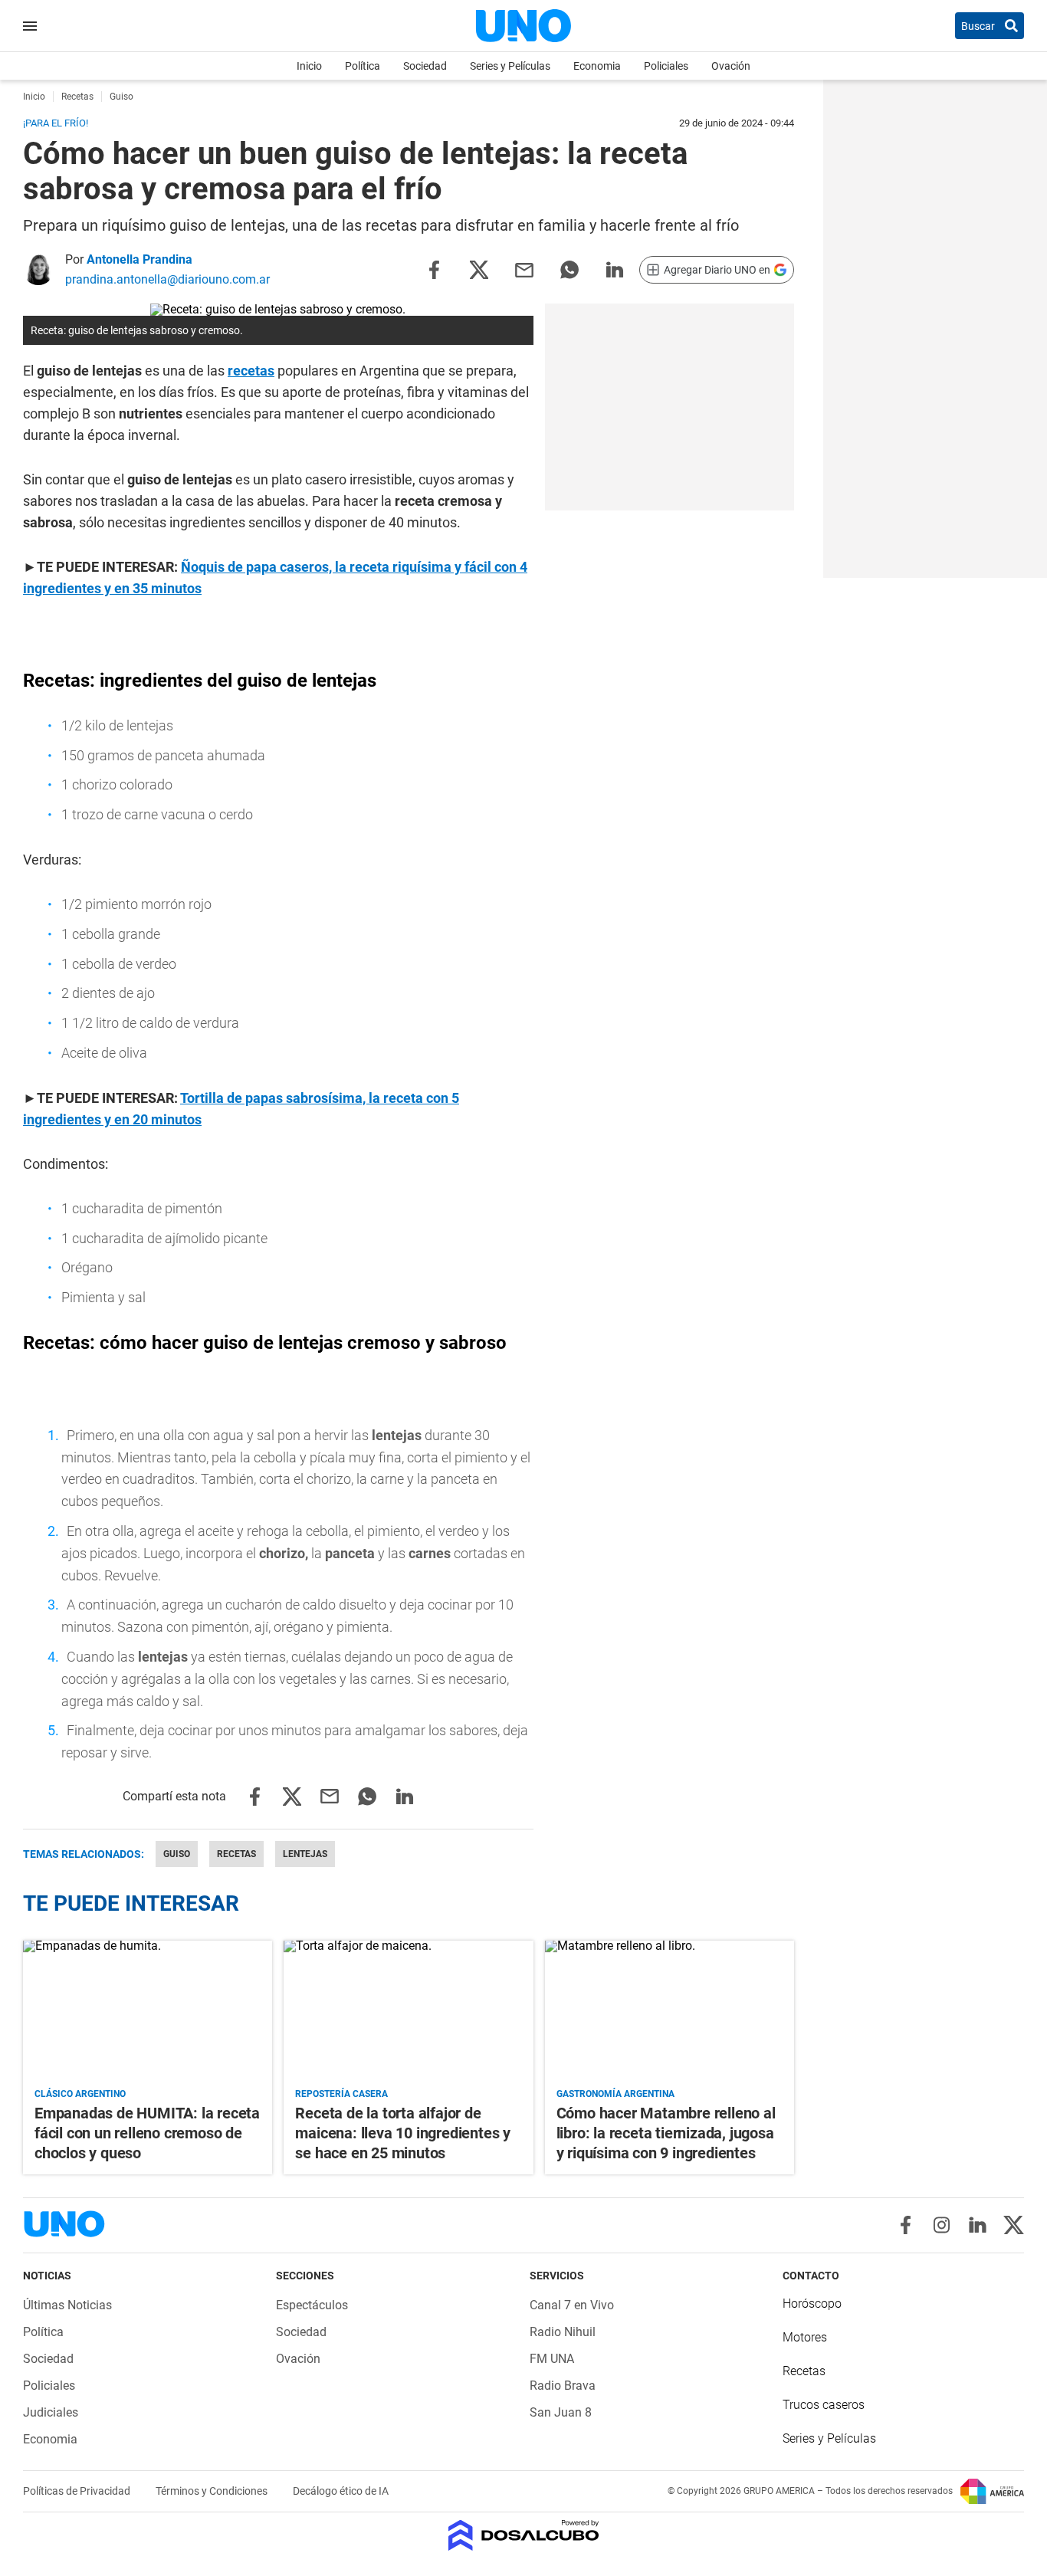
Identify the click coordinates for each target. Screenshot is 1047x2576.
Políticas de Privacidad (78, 2491)
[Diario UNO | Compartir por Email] (524, 269)
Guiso (177, 1854)
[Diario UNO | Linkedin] (978, 2225)
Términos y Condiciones (213, 2491)
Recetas (236, 1854)
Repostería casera (341, 2094)
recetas (251, 371)
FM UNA (552, 2359)
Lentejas (305, 1854)
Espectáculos (312, 2305)
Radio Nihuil (563, 2332)
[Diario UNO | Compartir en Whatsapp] (569, 269)
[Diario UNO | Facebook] (906, 2225)
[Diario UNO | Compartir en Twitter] (479, 269)
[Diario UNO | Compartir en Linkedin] (615, 269)
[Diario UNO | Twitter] (1014, 2225)
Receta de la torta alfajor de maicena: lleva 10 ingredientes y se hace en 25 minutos (403, 2133)
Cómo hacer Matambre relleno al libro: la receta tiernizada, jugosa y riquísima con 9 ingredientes (666, 2133)
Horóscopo (812, 2304)
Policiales (666, 66)
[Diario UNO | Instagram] (942, 2225)
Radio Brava (563, 2386)
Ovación (731, 66)
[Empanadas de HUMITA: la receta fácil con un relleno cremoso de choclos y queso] (148, 2011)
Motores (805, 2337)
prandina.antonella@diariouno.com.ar (167, 279)
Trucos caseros (824, 2405)
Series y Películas (510, 66)
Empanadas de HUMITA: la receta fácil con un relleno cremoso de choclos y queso (147, 2133)
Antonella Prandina (139, 259)
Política (363, 66)
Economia (597, 66)
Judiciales (51, 2412)
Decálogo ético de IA (341, 2491)
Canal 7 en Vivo (572, 2305)
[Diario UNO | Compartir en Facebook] (434, 269)
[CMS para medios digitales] (524, 2537)
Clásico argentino (80, 2094)
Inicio (309, 66)
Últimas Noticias (67, 2305)
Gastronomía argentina (615, 2094)
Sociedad (425, 66)
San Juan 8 (561, 2412)
